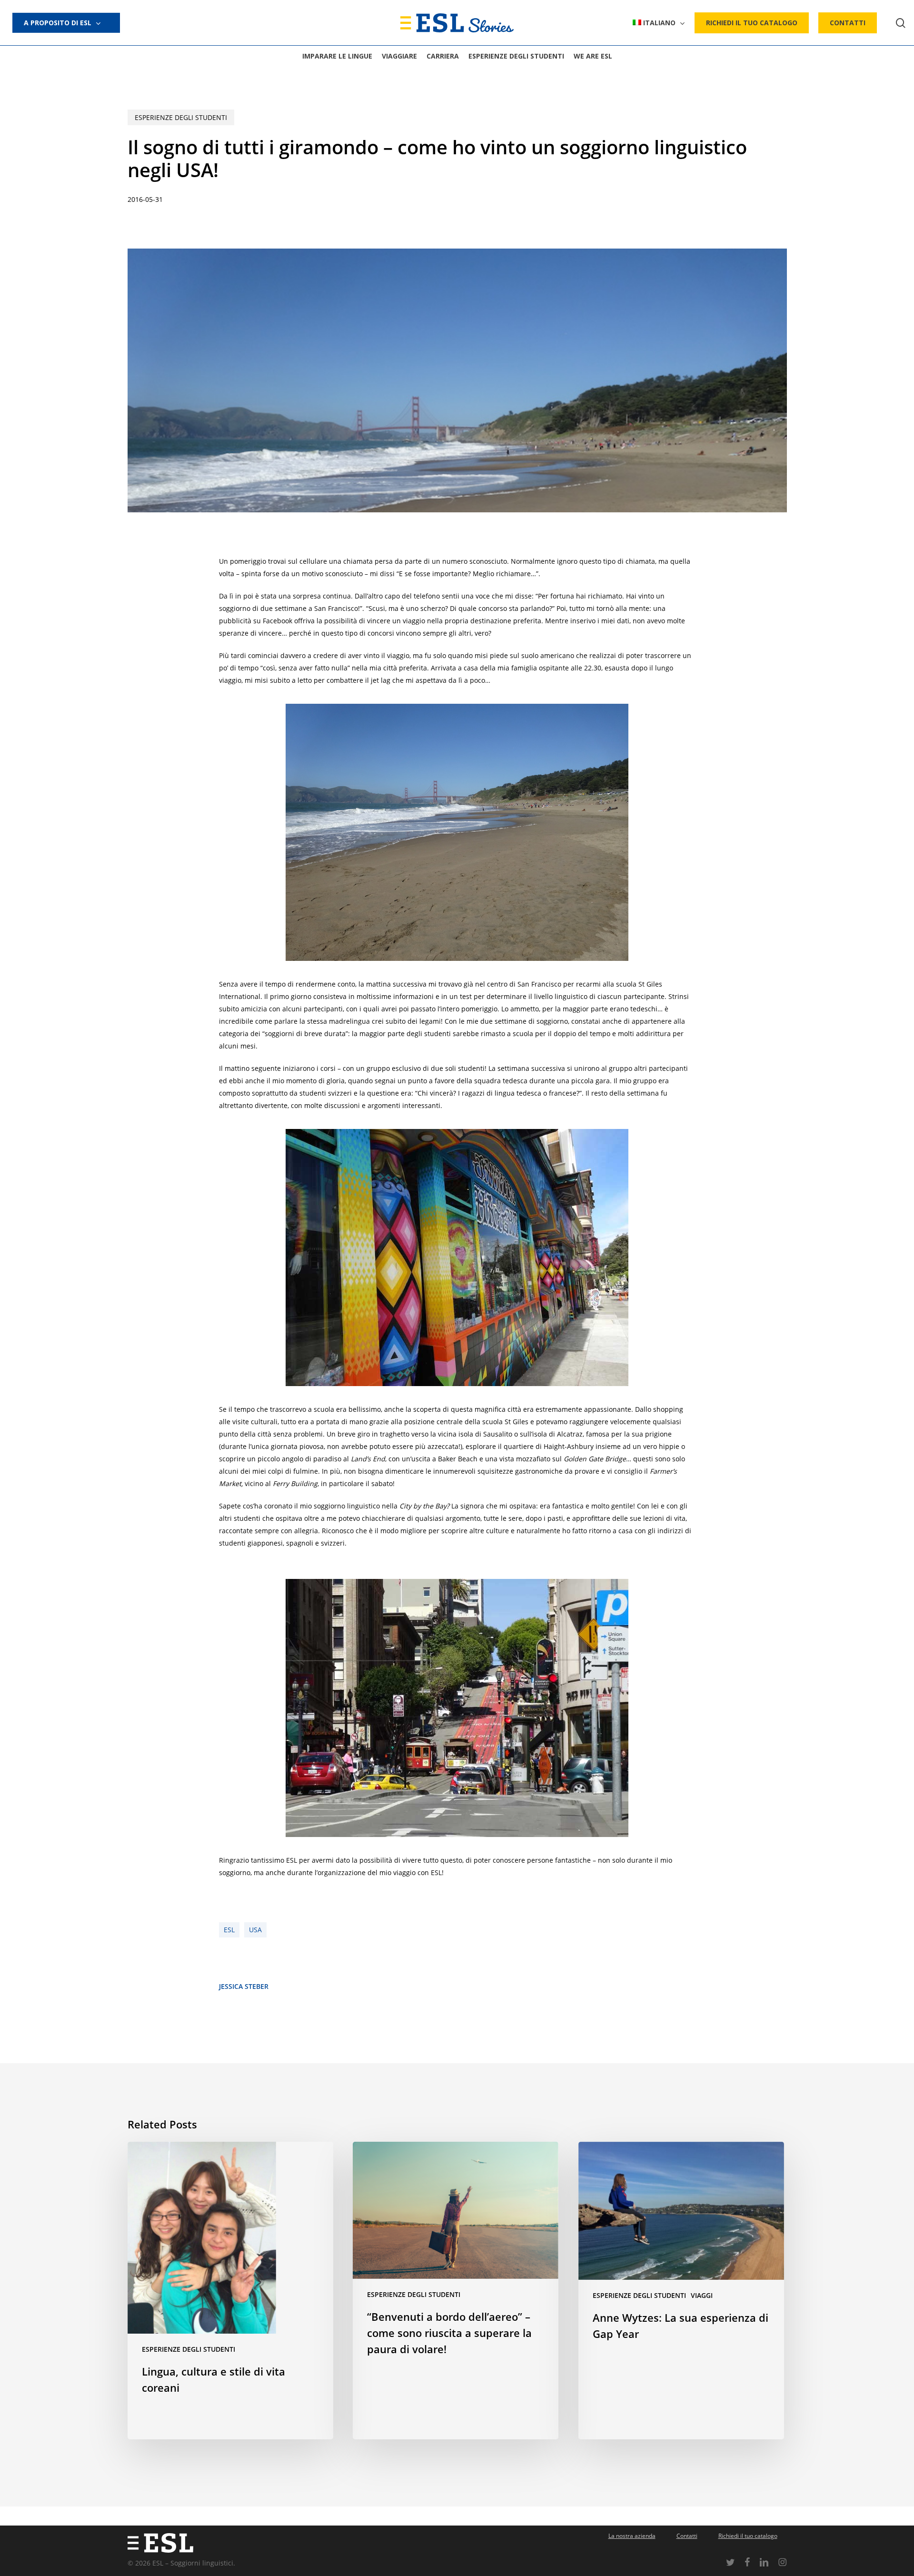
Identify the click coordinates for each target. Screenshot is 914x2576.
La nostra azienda (632, 2536)
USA (255, 1930)
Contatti (687, 2536)
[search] (901, 23)
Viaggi (702, 2295)
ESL (229, 1930)
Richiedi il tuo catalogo (748, 2536)
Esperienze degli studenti (181, 117)
